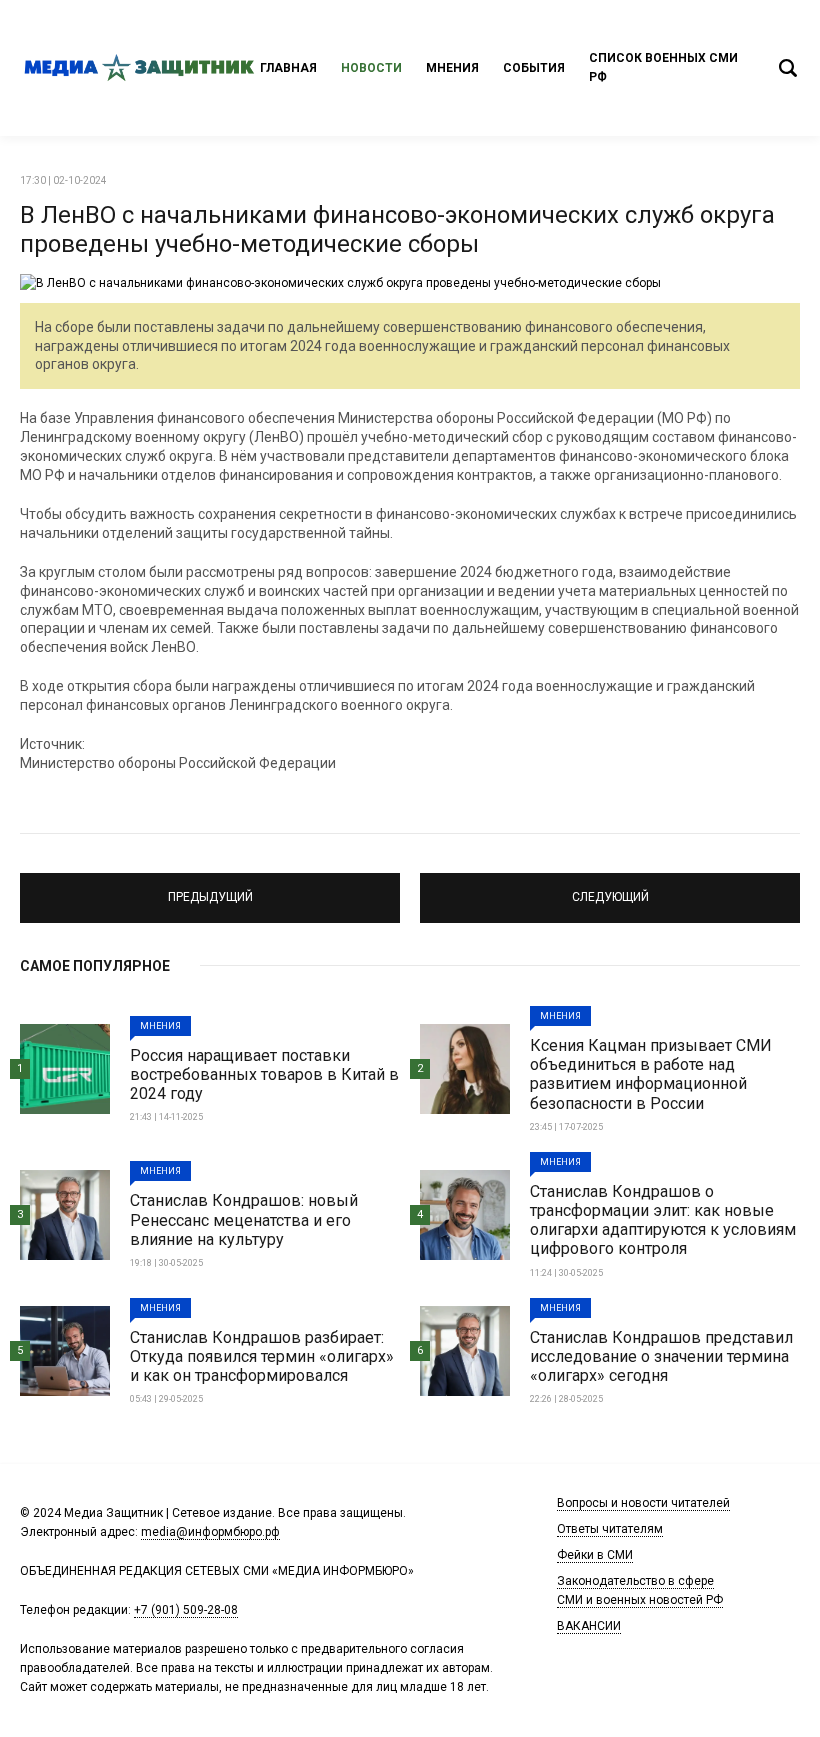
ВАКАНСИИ (589, 1626)
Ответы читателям (610, 1529)
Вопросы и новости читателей (643, 1503)
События (534, 68)
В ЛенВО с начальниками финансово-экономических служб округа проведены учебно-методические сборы (397, 229)
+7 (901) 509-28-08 (186, 1610)
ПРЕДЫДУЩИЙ (210, 889)
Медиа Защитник (140, 68)
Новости (371, 68)
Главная (288, 68)
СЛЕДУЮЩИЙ (610, 889)
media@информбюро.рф (210, 1532)
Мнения (452, 68)
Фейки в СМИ (595, 1555)
